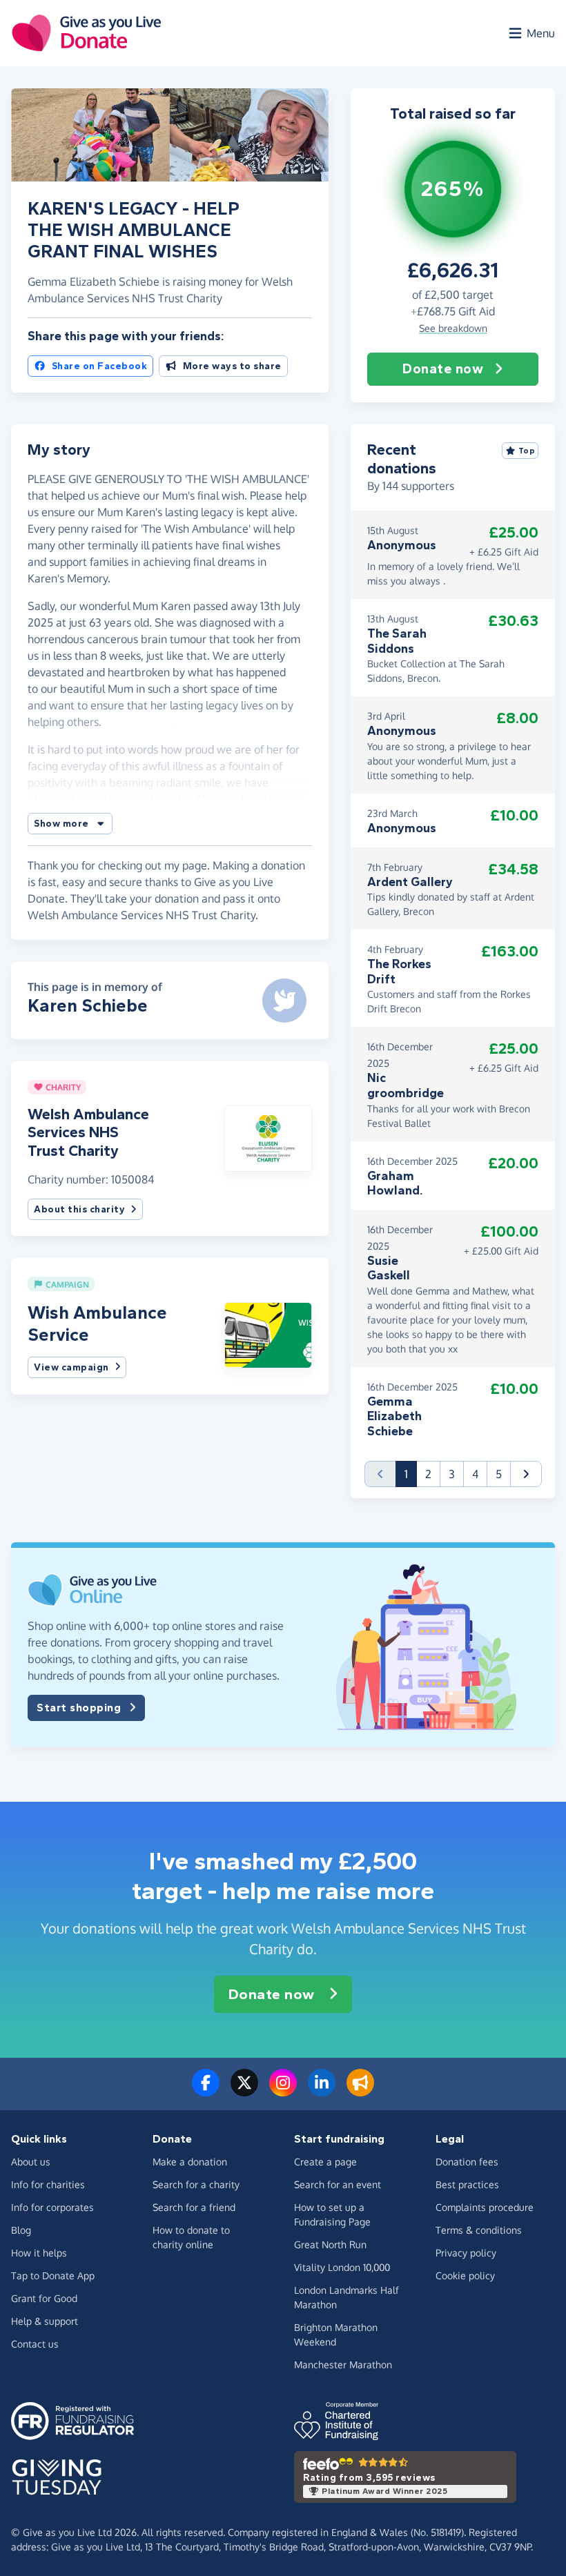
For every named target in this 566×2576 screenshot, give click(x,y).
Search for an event (338, 2184)
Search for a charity (196, 2184)
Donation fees (467, 2162)
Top (527, 451)
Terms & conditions (479, 2230)
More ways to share (232, 366)
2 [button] (428, 1474)
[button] (70, 824)
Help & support (45, 2321)
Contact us (35, 2344)
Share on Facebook (100, 366)
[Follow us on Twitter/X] (244, 2091)
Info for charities (48, 2184)
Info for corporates (52, 2207)
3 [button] (452, 1474)
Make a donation (190, 2162)
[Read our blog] (360, 2091)
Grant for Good (44, 2298)
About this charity (79, 1209)
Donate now (443, 369)
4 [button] (475, 1474)
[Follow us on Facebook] (206, 2091)
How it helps (39, 2253)
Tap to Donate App (53, 2275)
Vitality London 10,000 (342, 2267)
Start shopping (79, 1708)
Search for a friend (194, 2207)
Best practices (467, 2184)
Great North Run (330, 2244)
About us (31, 2162)
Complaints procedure (485, 2207)
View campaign (71, 1367)
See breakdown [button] (453, 328)
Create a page (325, 2162)
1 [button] (411, 1474)
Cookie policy (465, 2275)
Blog (21, 2230)
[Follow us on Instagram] (283, 2091)
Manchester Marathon (343, 2364)
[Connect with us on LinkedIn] (322, 2091)
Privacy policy (466, 2253)
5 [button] (499, 1474)
